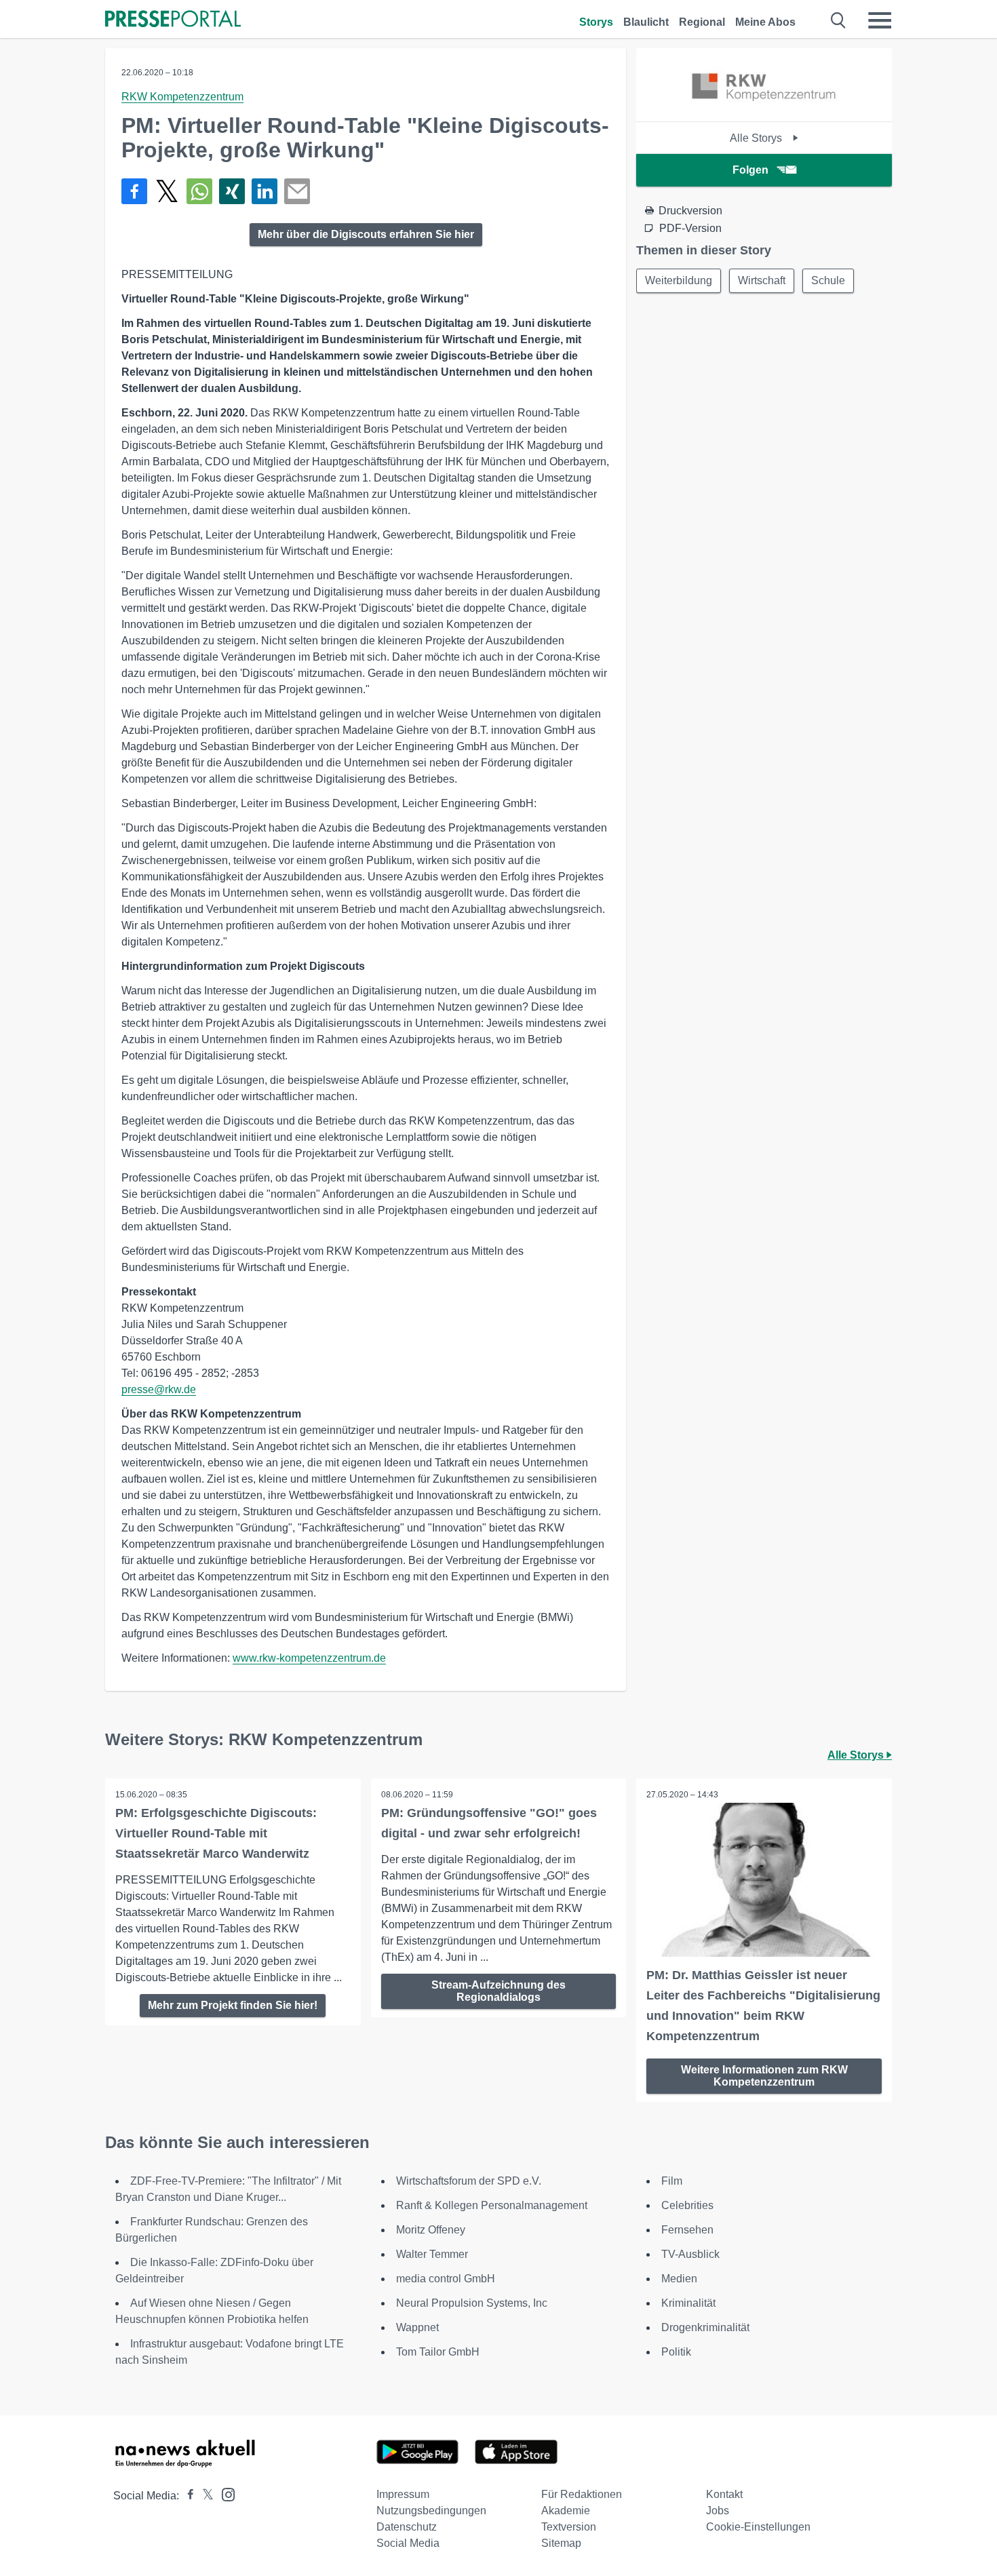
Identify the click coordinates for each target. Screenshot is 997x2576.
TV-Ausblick (690, 2254)
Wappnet (417, 2327)
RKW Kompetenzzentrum (182, 97)
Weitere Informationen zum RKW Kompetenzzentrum (764, 2076)
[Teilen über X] (167, 191)
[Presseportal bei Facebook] (187, 2496)
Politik (676, 2352)
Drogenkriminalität (705, 2327)
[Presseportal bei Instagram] (224, 2494)
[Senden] (297, 191)
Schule (828, 280)
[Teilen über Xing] (232, 191)
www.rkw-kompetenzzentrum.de (309, 1658)
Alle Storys (757, 138)
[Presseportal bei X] (204, 2496)
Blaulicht (646, 22)
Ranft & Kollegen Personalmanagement (492, 2205)
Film (672, 2181)
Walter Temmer (432, 2254)
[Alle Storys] (764, 110)
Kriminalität (688, 2303)
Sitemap (561, 2543)
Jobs (718, 2511)
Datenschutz (407, 2527)
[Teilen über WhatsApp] (199, 191)
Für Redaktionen (582, 2494)
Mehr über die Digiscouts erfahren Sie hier (366, 234)
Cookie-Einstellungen (758, 2527)
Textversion (569, 2527)
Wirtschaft (762, 280)
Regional (702, 22)
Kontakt (724, 2494)
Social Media (408, 2543)
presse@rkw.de (159, 1389)
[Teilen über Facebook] (134, 191)
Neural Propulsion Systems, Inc (472, 2303)
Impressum (403, 2494)
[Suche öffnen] (839, 20)
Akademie (566, 2511)
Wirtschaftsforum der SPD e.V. (469, 2181)
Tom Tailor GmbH (438, 2352)
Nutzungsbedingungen (431, 2511)
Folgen (750, 170)
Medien (679, 2279)
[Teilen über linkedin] (265, 191)
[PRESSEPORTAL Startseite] (173, 20)
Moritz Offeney (431, 2230)
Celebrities (687, 2205)
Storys (596, 22)
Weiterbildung (679, 280)
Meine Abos (765, 22)
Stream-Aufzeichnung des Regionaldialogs (498, 1991)
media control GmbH (446, 2279)
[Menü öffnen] (880, 20)
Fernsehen (687, 2230)
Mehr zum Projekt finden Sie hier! (233, 2005)
